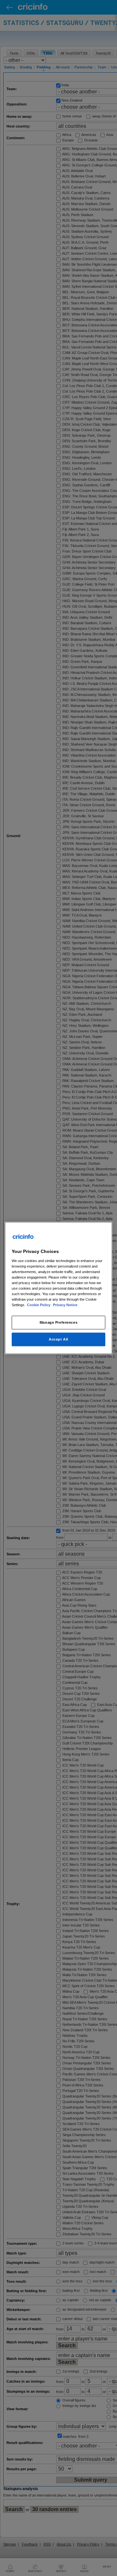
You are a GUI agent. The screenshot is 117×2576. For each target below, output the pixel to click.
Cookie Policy (39, 1305)
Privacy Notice (65, 1305)
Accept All (58, 1339)
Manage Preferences (58, 1322)
